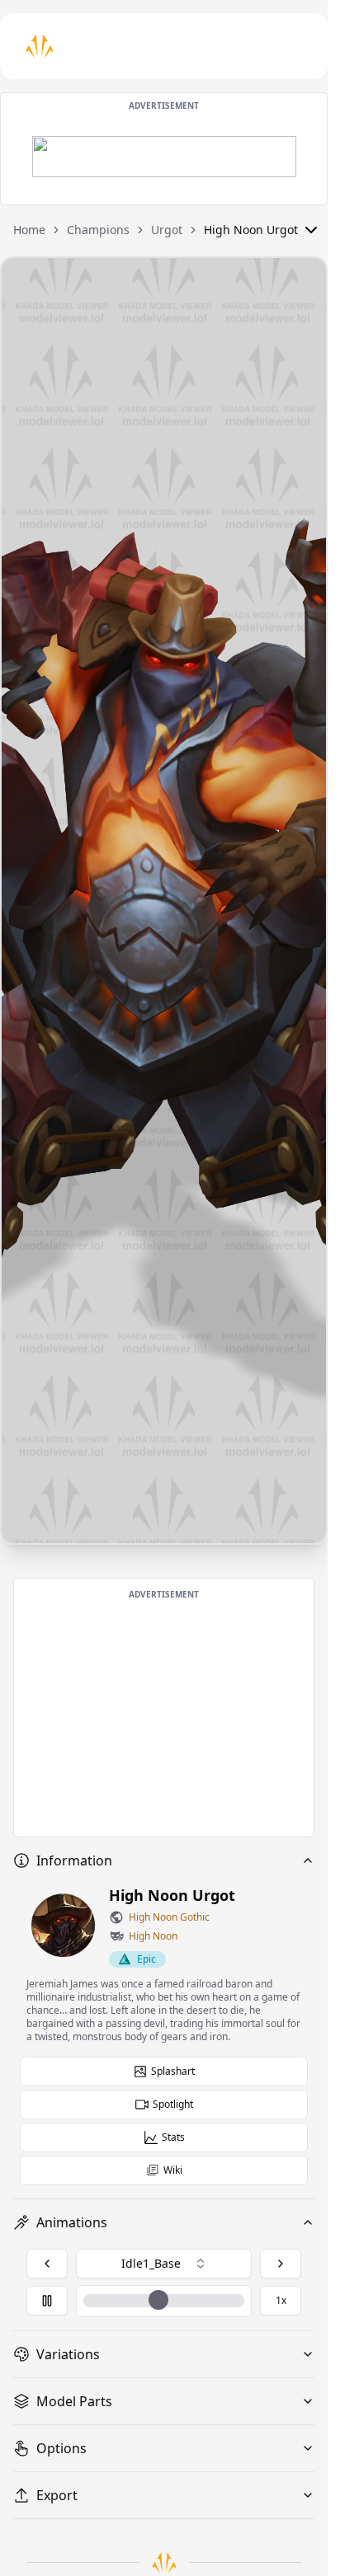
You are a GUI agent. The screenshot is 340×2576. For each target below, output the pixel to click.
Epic (146, 1959)
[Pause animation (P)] (47, 2301)
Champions (98, 230)
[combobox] (164, 2264)
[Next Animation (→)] (281, 2264)
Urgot (167, 230)
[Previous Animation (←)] (47, 2264)
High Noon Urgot (251, 230)
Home (29, 230)
